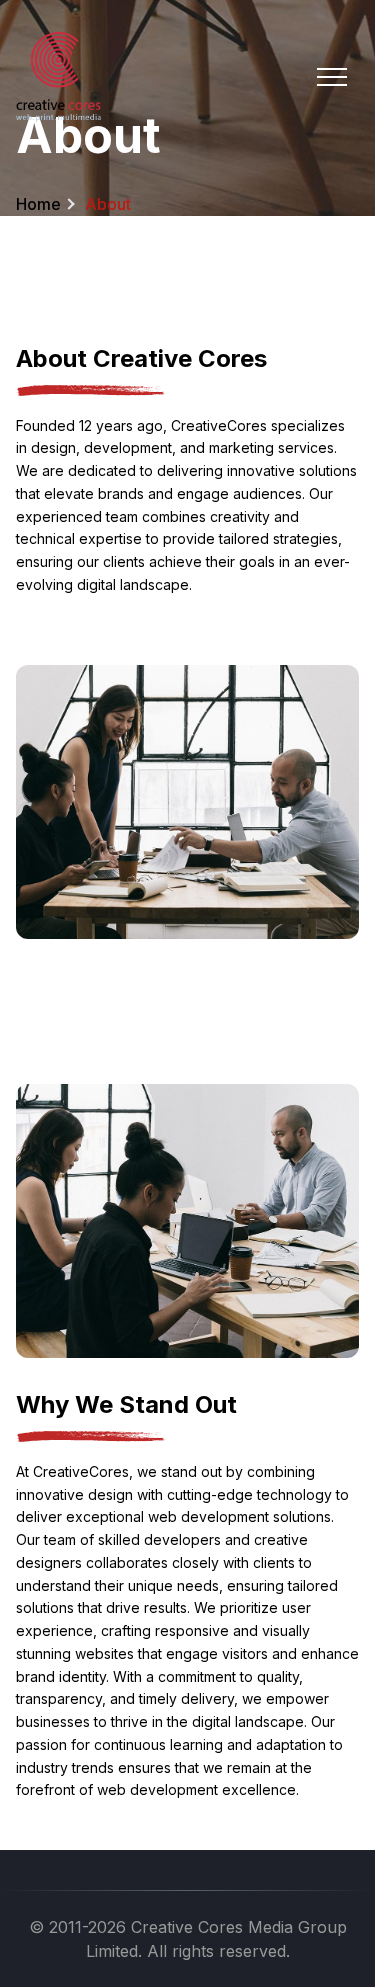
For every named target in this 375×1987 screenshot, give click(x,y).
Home (38, 204)
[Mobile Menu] (332, 77)
